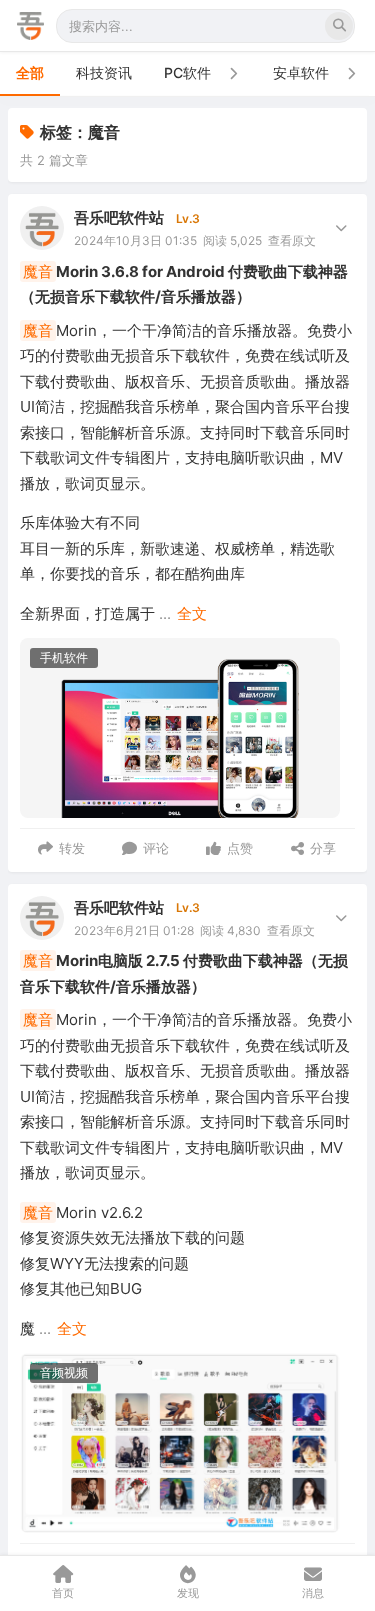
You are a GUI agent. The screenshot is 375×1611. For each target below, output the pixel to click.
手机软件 (64, 657)
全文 (192, 613)
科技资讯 (104, 72)
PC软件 (187, 72)
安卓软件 (301, 72)
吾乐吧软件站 (119, 217)
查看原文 (292, 240)
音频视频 (64, 1372)
